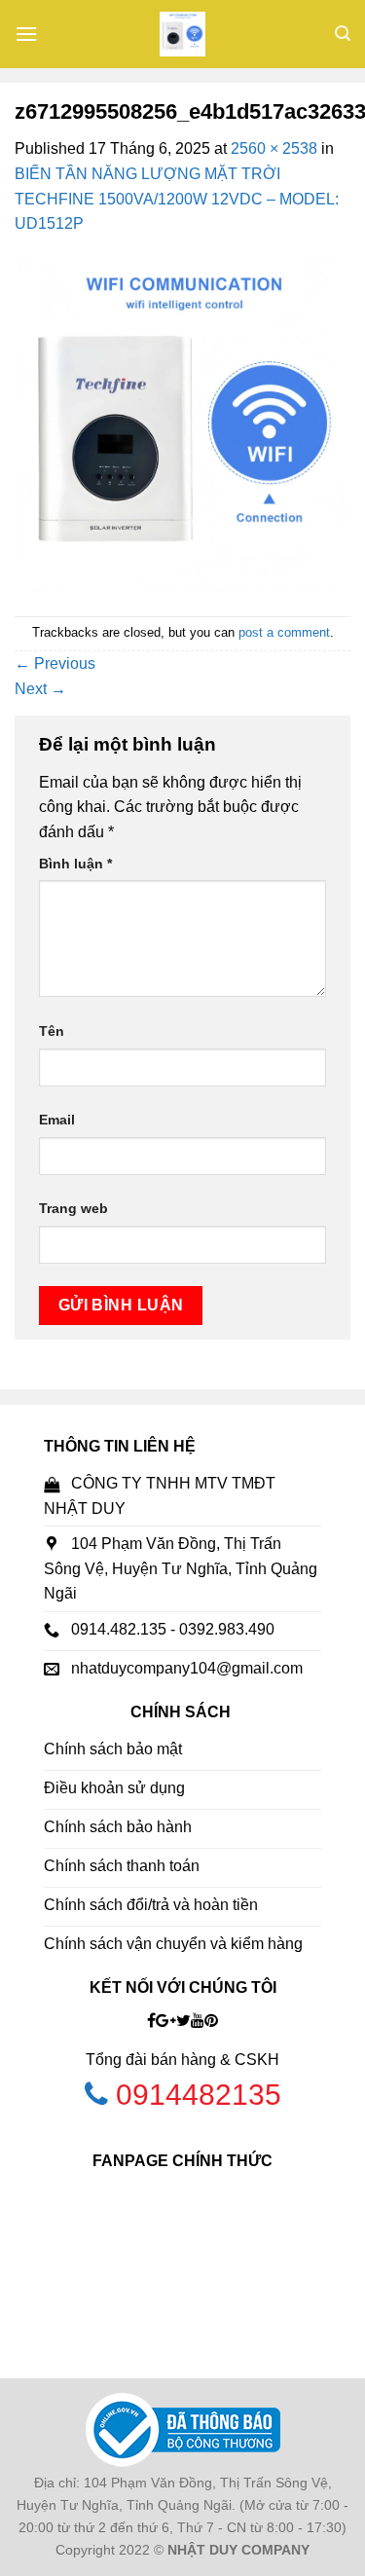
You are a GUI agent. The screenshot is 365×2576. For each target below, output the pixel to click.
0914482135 (199, 2095)
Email (57, 1120)
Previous (55, 663)
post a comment (284, 632)
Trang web (73, 1208)
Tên (52, 1031)
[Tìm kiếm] (343, 34)
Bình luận (75, 864)
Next (40, 689)
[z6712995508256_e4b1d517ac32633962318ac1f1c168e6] (182, 425)
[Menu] (26, 34)
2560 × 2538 (274, 148)
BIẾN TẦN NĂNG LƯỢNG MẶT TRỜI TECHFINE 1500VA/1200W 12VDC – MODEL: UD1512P (177, 199)
